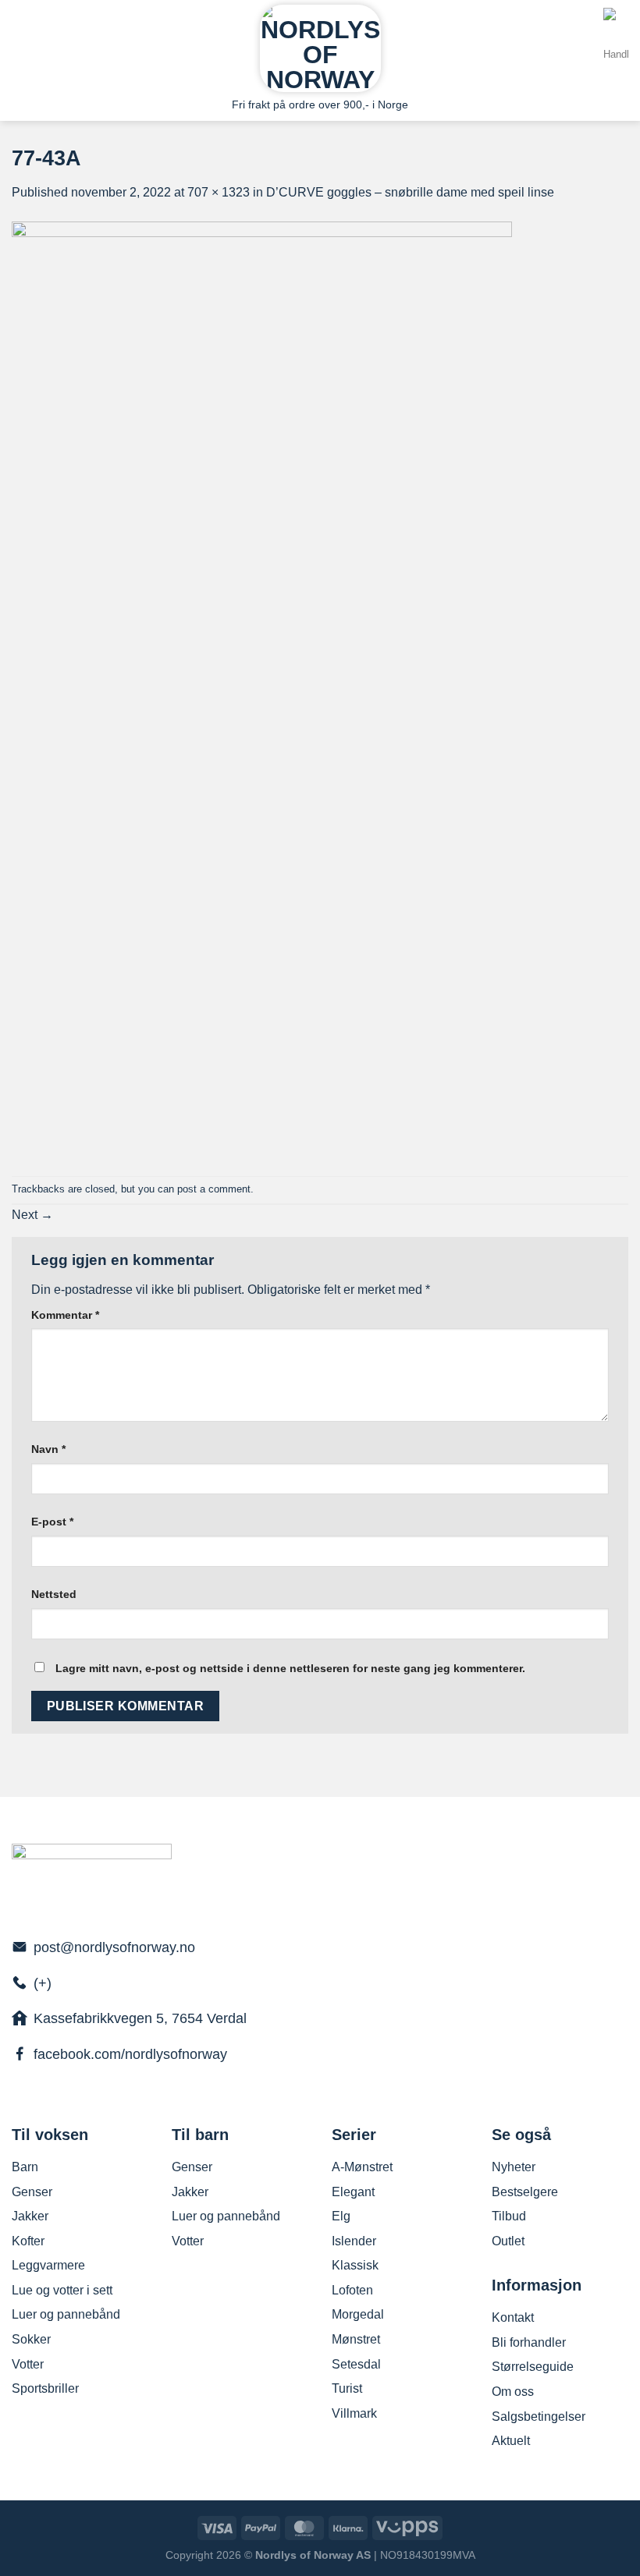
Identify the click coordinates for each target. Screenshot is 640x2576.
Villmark (354, 2413)
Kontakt (513, 2317)
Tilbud (509, 2216)
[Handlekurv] (616, 48)
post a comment (214, 1189)
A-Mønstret (362, 2167)
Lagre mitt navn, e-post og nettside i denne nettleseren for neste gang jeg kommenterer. (290, 1668)
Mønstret (356, 2339)
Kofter (28, 2241)
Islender (354, 2241)
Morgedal (358, 2314)
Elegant (353, 2192)
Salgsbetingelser (539, 2417)
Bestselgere (525, 2192)
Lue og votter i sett (62, 2290)
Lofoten (352, 2290)
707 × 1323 (219, 192)
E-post (52, 1522)
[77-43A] (262, 688)
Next (32, 1215)
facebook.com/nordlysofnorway (130, 2054)
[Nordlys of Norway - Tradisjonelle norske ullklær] (320, 48)
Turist (347, 2388)
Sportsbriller (45, 2388)
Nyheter (514, 2167)
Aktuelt (511, 2441)
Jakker (30, 2216)
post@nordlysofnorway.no (114, 1947)
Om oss (513, 2392)
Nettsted (54, 1594)
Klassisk (355, 2265)
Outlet (508, 2241)
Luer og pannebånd (66, 2314)
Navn (48, 1449)
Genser (32, 2192)
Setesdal (356, 2364)
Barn (25, 2167)
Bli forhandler (529, 2342)
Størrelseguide (533, 2367)
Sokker (31, 2339)
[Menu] (21, 45)
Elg (341, 2216)
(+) (43, 1983)
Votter (28, 2364)
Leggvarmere (48, 2265)
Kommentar (65, 1315)
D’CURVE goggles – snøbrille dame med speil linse (410, 192)
